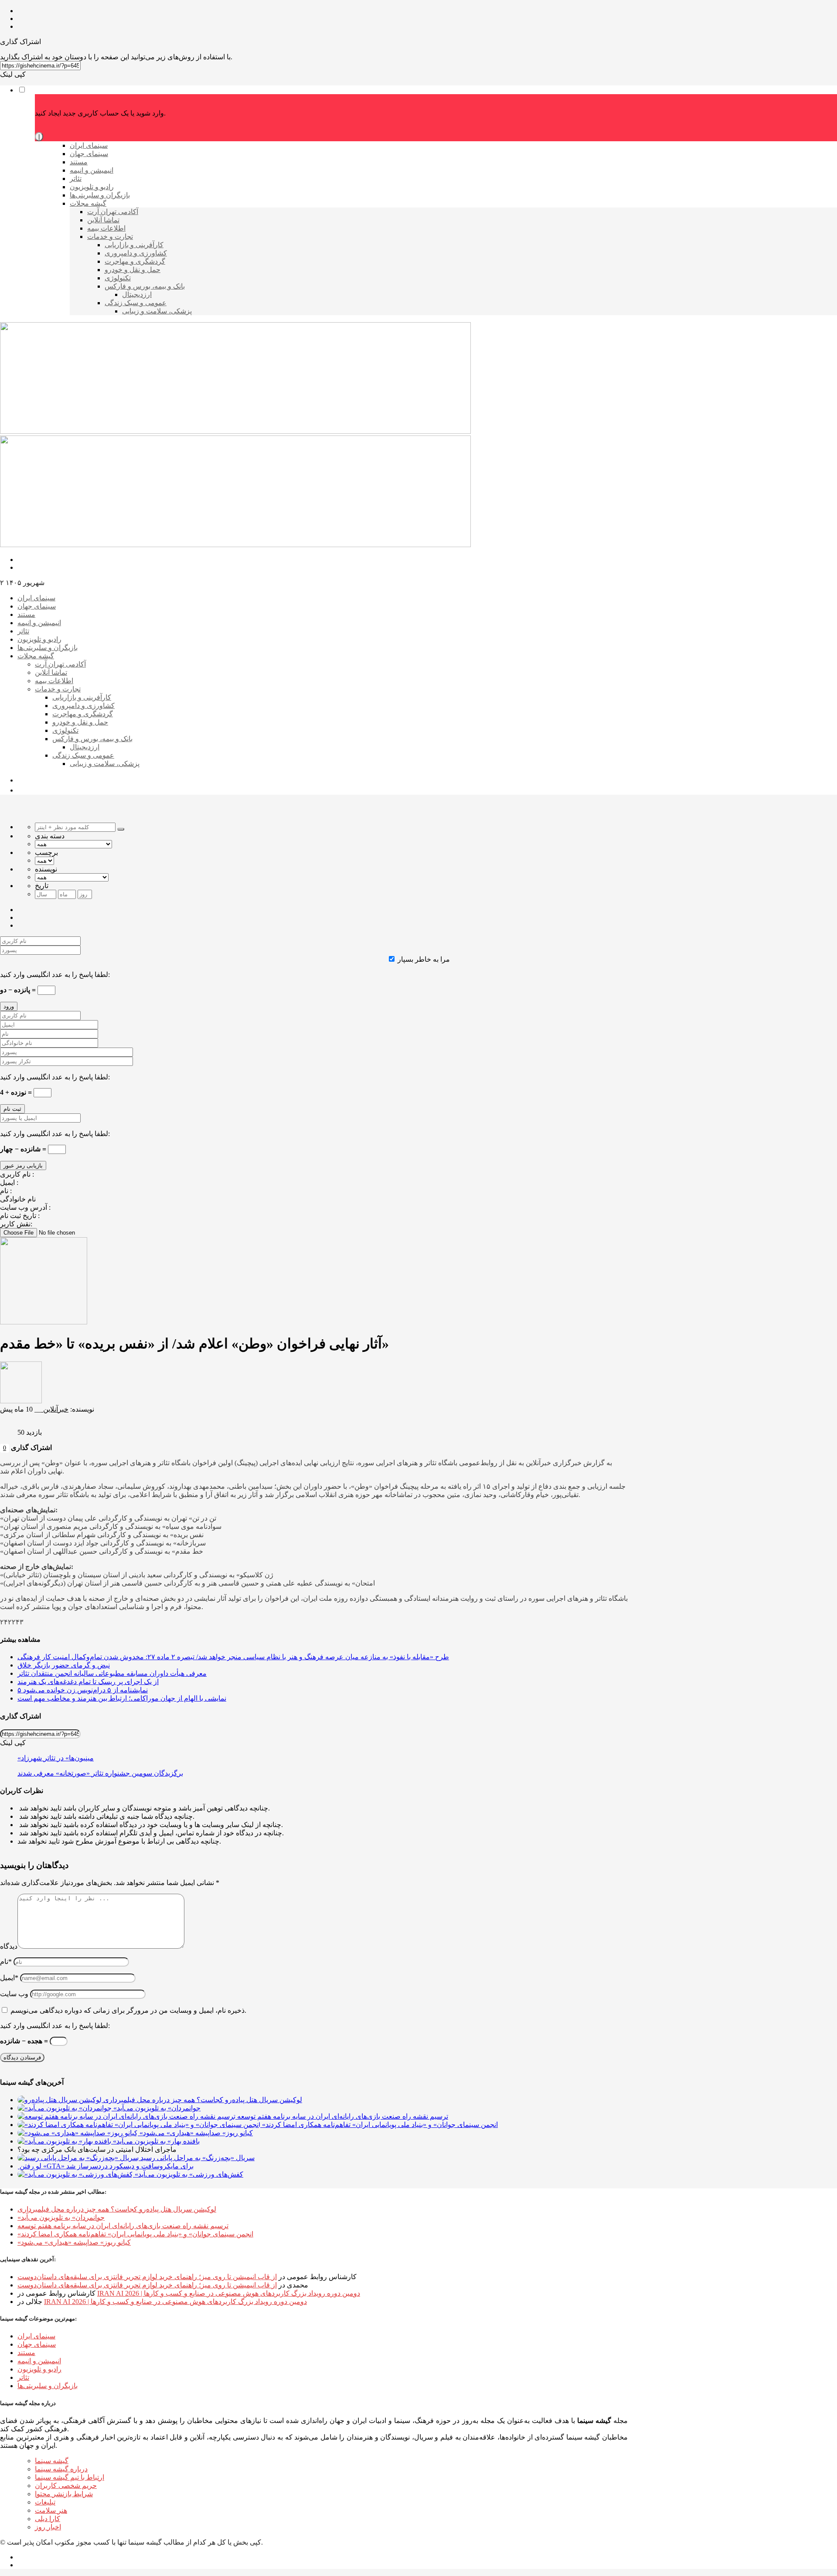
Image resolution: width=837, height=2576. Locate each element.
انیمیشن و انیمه (39, 2361)
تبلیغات (45, 2502)
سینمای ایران (36, 2336)
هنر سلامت (51, 2510)
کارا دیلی (48, 2519)
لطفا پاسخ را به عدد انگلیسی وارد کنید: (55, 975)
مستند (26, 2353)
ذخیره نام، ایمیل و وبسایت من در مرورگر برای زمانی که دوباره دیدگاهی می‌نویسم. (128, 2010)
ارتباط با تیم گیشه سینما (70, 2477)
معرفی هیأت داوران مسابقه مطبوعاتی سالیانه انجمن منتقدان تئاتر (112, 1673)
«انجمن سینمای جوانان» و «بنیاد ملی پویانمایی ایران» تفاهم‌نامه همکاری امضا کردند (135, 2234)
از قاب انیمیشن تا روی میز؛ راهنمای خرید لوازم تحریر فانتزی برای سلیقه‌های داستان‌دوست (147, 2277)
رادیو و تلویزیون (39, 2369)
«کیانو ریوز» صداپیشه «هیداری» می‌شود (74, 2242)
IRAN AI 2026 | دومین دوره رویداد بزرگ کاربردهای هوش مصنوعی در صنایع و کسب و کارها (229, 2293)
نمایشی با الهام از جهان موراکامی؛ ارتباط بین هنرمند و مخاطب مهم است (122, 1698)
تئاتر (23, 2377)
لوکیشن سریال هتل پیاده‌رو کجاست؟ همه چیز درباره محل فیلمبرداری (117, 2209)
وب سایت (14, 1994)
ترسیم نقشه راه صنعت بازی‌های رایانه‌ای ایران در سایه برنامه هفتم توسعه (123, 2226)
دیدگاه (9, 1946)
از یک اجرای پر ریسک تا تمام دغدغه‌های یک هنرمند (88, 1682)
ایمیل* (9, 1978)
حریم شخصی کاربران (66, 2486)
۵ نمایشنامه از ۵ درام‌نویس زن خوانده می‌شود (83, 1690)
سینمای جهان (37, 2344)
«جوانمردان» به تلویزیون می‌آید (61, 2217)
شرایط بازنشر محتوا (64, 2494)
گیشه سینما (52, 2461)
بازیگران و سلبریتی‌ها (48, 2386)
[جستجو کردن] (121, 829)
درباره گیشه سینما (61, 2469)
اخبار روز (48, 2527)
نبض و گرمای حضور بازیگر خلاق (64, 1665)
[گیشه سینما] (235, 431)
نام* (6, 1962)
